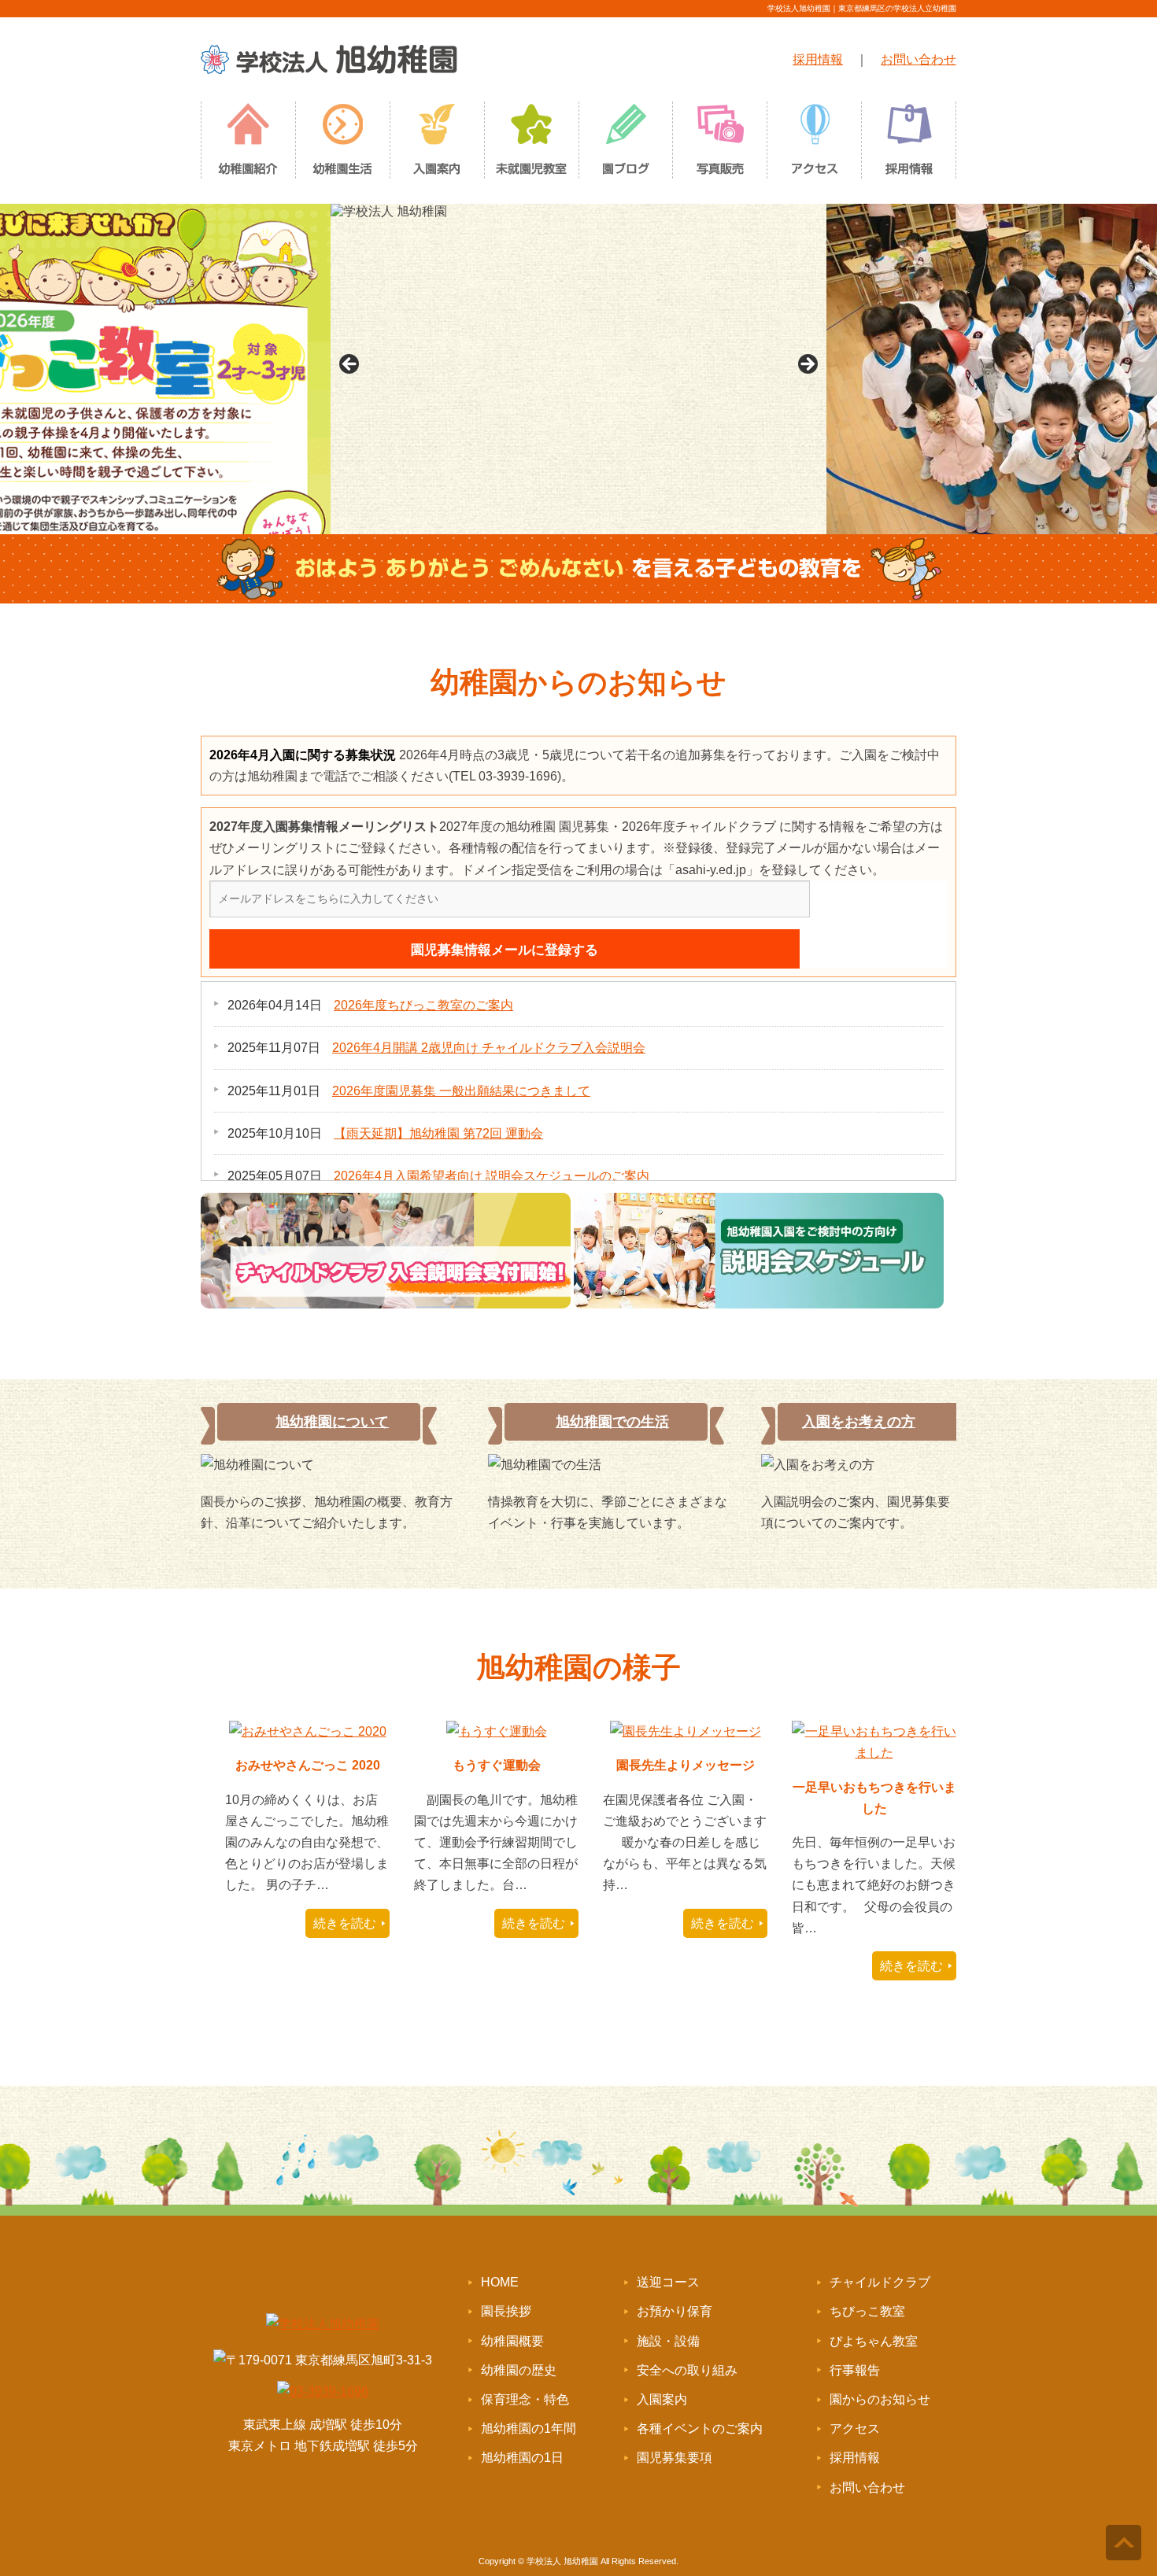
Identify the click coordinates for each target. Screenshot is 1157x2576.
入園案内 (662, 2399)
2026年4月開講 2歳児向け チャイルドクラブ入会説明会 (489, 1048)
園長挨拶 (506, 2311)
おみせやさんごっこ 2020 (308, 1765)
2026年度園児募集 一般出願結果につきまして (461, 1091)
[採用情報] (909, 144)
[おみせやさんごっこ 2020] (308, 1731)
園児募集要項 (675, 2458)
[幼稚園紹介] (248, 144)
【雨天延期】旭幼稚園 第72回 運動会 (438, 1133)
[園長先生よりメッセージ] (686, 1731)
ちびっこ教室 (867, 2311)
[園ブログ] (626, 144)
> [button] (807, 365)
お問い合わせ (919, 59)
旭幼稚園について (332, 1422)
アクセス (855, 2428)
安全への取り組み (687, 2370)
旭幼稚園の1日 (522, 2458)
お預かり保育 (675, 2311)
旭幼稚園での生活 (612, 1422)
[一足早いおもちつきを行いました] (874, 1753)
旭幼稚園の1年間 (529, 2428)
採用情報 (818, 59)
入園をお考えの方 (859, 1422)
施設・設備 (668, 2341)
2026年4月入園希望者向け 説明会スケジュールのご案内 (492, 1176)
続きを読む (345, 1923)
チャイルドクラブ (880, 2282)
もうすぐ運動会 (497, 1765)
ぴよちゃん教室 (874, 2341)
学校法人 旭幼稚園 (562, 2561)
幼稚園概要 (512, 2341)
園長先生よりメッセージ (686, 1765)
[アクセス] (815, 144)
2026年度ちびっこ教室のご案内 (423, 1005)
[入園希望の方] (437, 144)
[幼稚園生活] (342, 144)
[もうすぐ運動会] (497, 1731)
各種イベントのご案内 (700, 2428)
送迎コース (668, 2282)
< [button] (350, 365)
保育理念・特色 (525, 2399)
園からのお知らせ (880, 2399)
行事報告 (855, 2370)
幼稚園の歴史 (519, 2370)
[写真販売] (720, 144)
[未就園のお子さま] (531, 144)
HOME (500, 2282)
